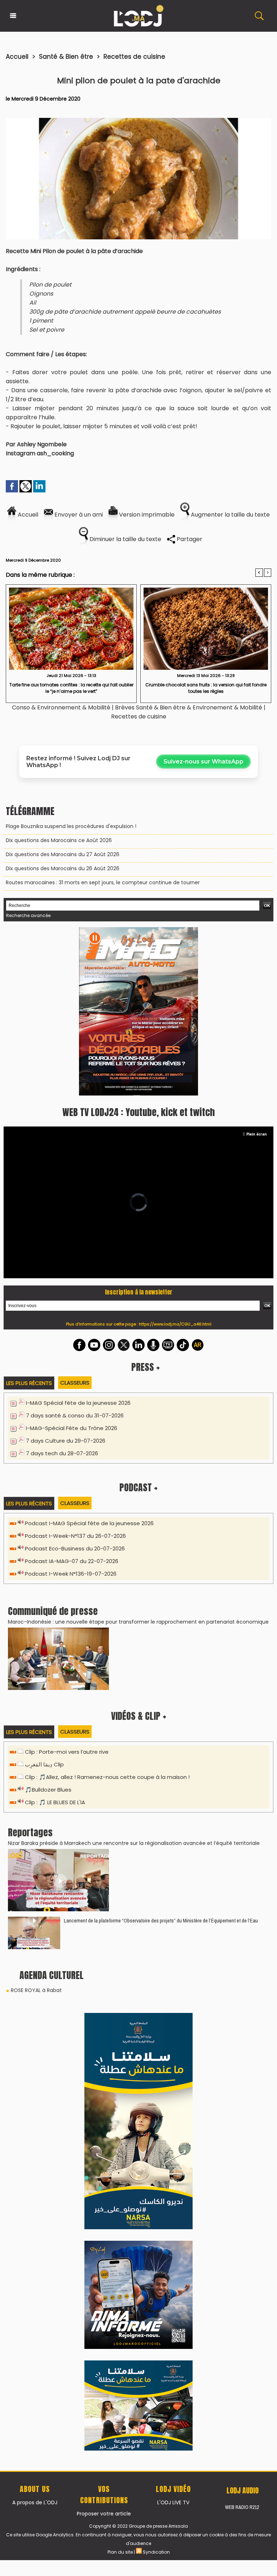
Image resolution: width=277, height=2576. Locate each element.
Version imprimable (146, 515)
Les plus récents (29, 1220)
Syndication (156, 2074)
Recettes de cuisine (134, 57)
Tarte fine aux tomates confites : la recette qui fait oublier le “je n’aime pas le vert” (71, 688)
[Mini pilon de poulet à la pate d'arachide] (138, 120)
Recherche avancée (28, 915)
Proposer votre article (104, 2036)
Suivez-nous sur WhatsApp (203, 762)
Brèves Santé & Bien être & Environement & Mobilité (189, 707)
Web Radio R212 (242, 2030)
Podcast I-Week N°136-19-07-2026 (71, 1410)
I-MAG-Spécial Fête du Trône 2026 (72, 1265)
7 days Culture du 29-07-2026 (66, 1277)
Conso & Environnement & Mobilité (61, 707)
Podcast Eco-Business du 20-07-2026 (75, 1385)
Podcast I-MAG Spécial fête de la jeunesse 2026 (89, 1360)
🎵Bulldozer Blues (48, 1626)
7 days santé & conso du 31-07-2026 (75, 1252)
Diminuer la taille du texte (125, 539)
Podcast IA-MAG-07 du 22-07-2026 (72, 1398)
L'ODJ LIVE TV (173, 2025)
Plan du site (120, 2074)
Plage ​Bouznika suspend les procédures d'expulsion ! (71, 826)
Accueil (17, 57)
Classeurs (75, 1219)
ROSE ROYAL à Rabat (36, 1827)
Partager (189, 539)
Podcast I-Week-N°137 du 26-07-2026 (75, 1373)
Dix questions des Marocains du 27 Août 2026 (63, 854)
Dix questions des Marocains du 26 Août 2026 (63, 868)
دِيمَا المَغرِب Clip (44, 1601)
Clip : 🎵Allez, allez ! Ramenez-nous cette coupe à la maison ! (107, 1614)
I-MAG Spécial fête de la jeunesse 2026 (78, 1240)
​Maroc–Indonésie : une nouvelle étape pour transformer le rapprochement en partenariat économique (138, 1459)
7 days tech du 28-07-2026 (62, 1290)
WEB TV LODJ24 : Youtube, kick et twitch (138, 949)
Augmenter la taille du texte (230, 515)
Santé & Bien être (66, 57)
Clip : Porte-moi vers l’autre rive (67, 1588)
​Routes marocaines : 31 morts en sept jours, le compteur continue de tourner (103, 882)
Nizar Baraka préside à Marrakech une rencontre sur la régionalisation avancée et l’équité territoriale (134, 1680)
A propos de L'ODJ (35, 2025)
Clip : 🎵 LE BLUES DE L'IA (55, 1639)
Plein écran (257, 971)
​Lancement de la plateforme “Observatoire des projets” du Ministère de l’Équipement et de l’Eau (161, 1757)
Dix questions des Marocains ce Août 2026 (59, 840)
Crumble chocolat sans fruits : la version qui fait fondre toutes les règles (206, 688)
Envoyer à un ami (78, 515)
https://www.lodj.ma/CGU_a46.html (175, 1161)
